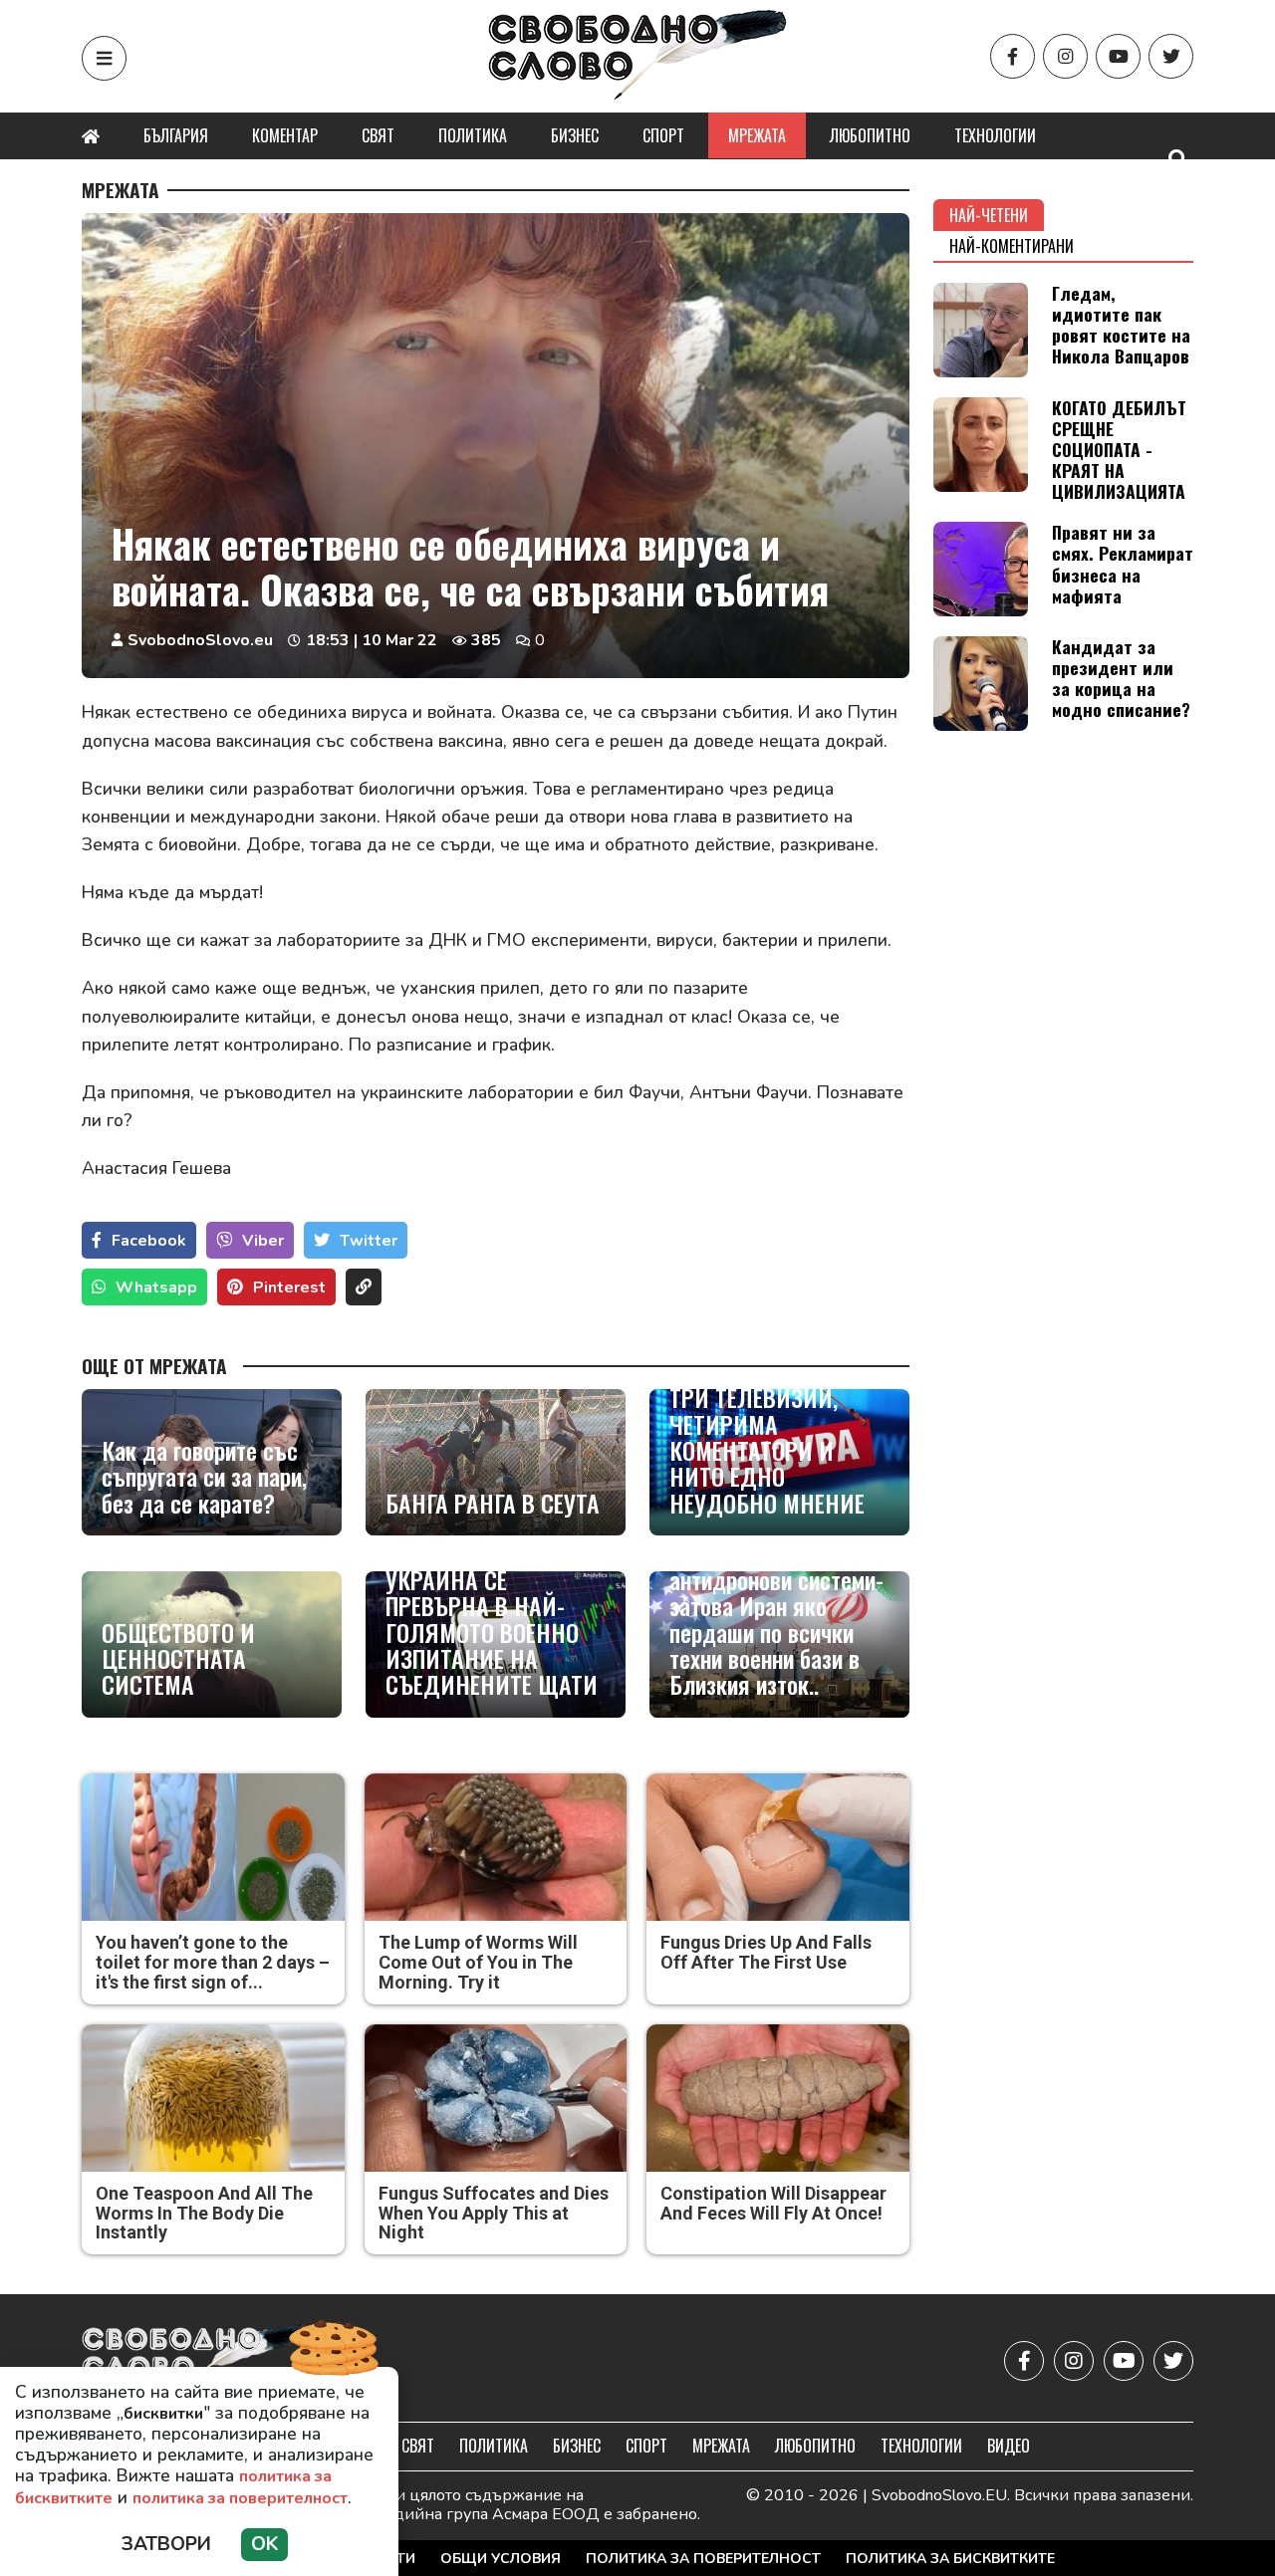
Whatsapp (156, 1288)
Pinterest (289, 1288)
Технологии (995, 135)
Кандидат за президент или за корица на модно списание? (1121, 678)
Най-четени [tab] (989, 215)
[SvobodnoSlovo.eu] (198, 2360)
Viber (263, 1241)
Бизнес (575, 135)
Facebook (149, 1241)
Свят (378, 135)
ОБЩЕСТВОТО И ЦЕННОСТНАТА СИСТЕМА (178, 1658)
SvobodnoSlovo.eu (200, 640)
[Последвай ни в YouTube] (1118, 56)
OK (264, 2544)
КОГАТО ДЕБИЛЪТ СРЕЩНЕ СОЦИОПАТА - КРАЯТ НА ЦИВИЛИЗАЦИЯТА (1119, 449)
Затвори (166, 2544)
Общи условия (501, 2559)
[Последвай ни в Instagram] (1065, 56)
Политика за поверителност (703, 2559)
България (176, 135)
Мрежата (757, 135)
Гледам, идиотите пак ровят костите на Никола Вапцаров (1121, 324)
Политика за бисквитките (950, 2559)
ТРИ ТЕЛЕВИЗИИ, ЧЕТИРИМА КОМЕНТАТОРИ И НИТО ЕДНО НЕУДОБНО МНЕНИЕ (767, 1450)
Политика (473, 135)
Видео (1009, 2446)
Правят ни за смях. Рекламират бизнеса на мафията (1123, 563)
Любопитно (870, 135)
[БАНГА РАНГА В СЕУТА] (496, 1462)
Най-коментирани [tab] (1012, 246)
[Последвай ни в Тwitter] (1171, 56)
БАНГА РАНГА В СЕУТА (493, 1503)
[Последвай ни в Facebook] (1013, 56)
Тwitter (369, 1241)
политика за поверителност (240, 2498)
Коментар (285, 135)
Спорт (663, 135)
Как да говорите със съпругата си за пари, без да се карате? (204, 1476)
